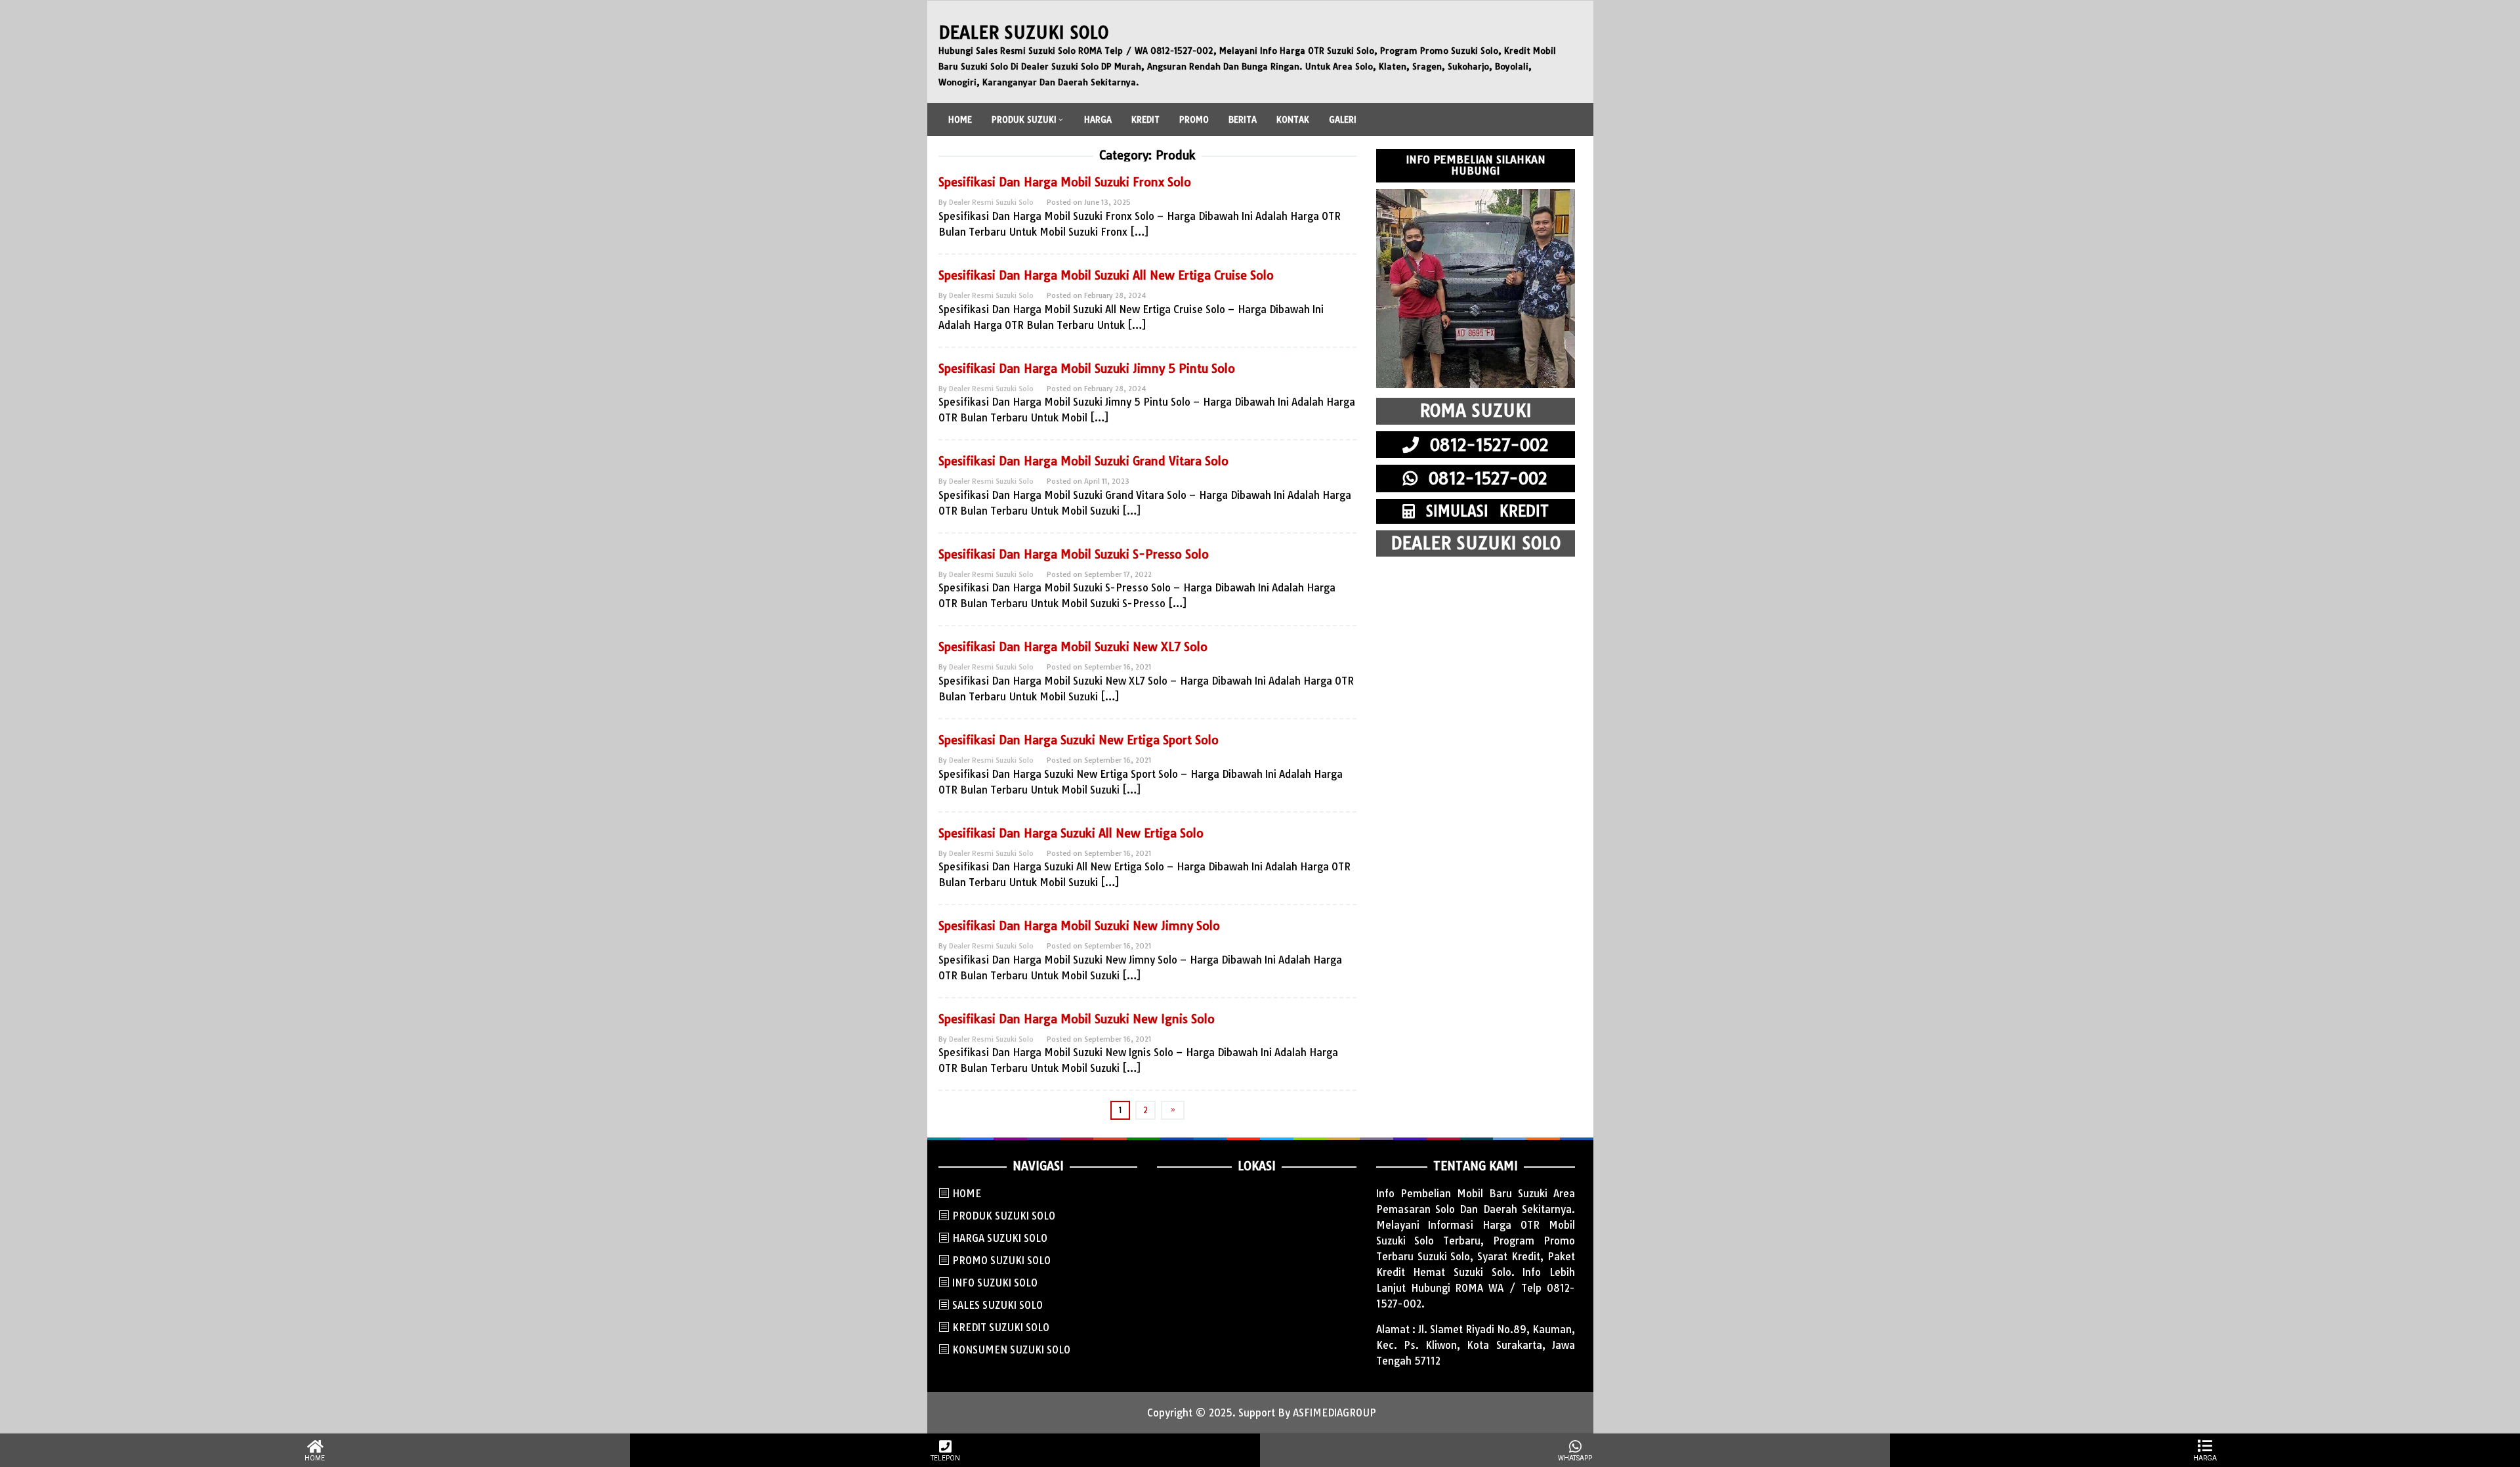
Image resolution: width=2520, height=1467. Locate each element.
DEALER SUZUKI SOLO (1023, 32)
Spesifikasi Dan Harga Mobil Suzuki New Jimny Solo (1079, 926)
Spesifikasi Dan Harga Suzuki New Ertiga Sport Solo (1079, 740)
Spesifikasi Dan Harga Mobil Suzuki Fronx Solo (1065, 182)
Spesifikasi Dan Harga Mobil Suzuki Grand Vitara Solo (1083, 461)
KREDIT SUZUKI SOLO (1001, 1328)
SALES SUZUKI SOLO (997, 1305)
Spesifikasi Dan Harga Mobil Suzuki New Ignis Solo (1077, 1019)
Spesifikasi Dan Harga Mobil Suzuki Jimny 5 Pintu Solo (1087, 369)
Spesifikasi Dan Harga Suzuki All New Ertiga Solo (1071, 833)
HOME (967, 1194)
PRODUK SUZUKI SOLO (1004, 1216)
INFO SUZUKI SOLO (995, 1283)
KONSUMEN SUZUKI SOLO (1011, 1350)
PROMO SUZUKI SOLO (1001, 1261)
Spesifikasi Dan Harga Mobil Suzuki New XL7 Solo (1073, 647)
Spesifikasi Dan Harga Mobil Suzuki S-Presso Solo (1074, 554)
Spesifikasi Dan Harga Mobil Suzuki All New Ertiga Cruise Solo (1106, 275)
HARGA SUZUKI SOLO (1000, 1238)
